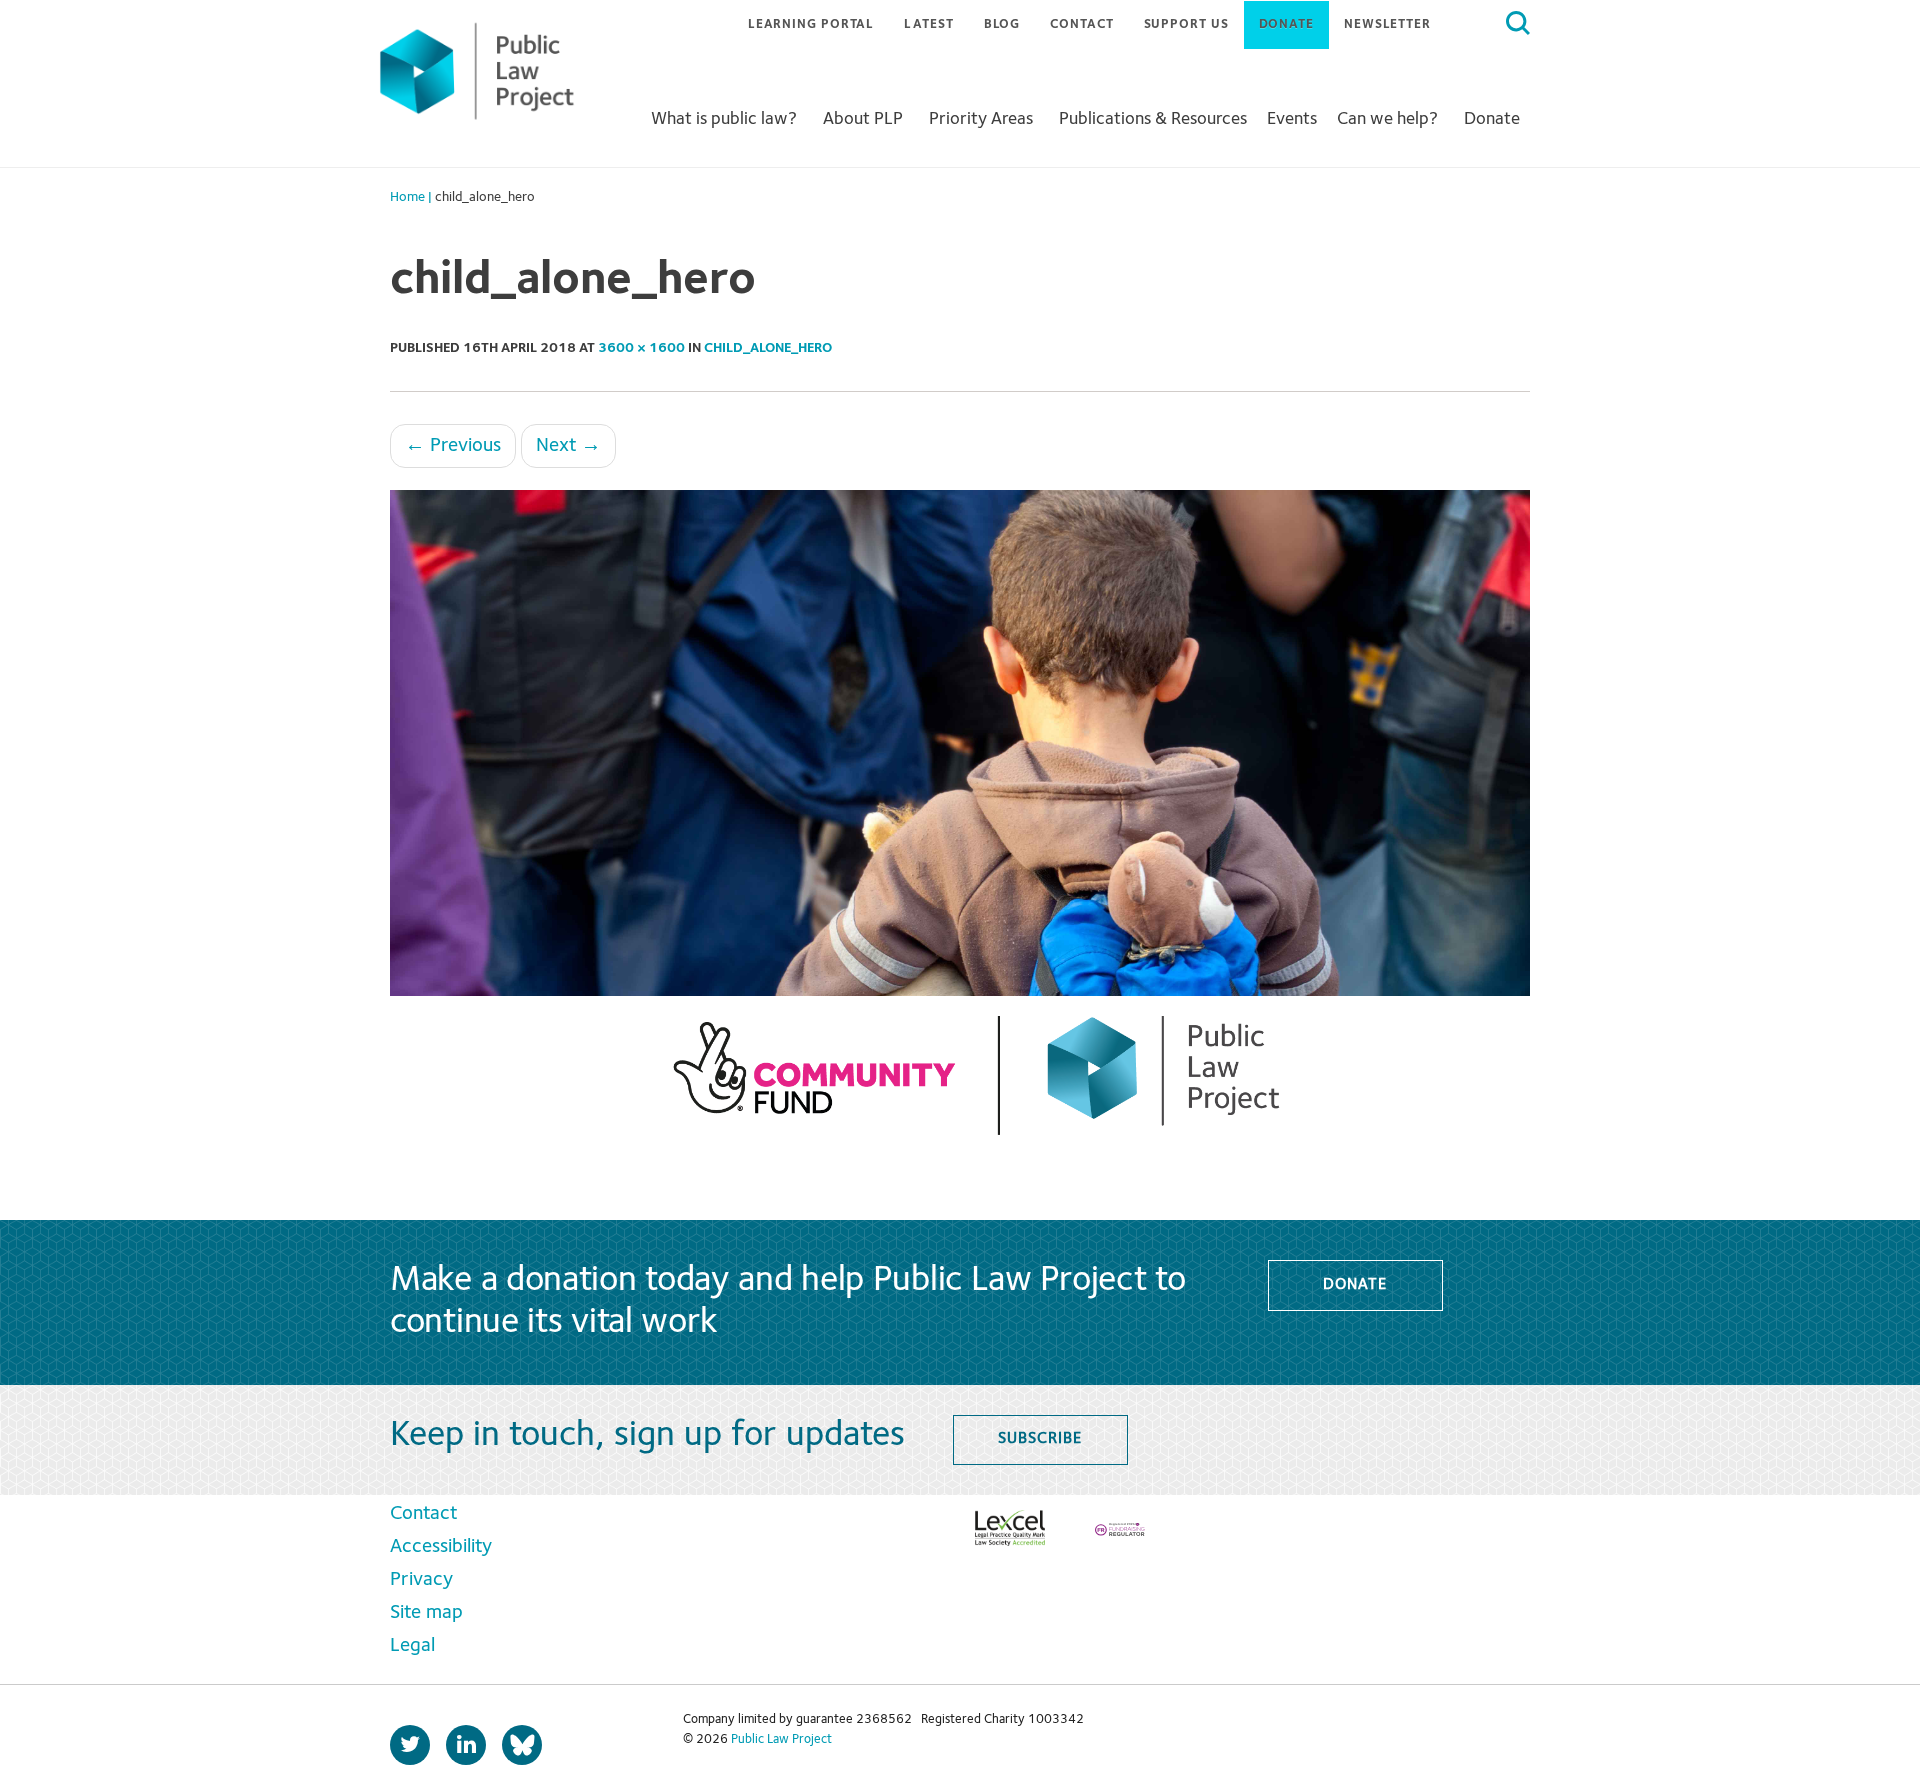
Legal (412, 1646)
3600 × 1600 (641, 348)
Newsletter (1387, 24)
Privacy (421, 1580)
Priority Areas (981, 119)
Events (1292, 119)
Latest (928, 24)
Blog (1002, 24)
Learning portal (811, 24)
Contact (1081, 24)
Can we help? (1387, 119)
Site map (426, 1613)
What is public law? (724, 119)
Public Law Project (781, 1739)
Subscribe (1039, 1439)
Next (568, 446)
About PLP (863, 119)
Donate (1286, 24)
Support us (1186, 24)
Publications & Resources (1153, 119)
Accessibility (441, 1547)
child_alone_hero (768, 348)
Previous (453, 446)
